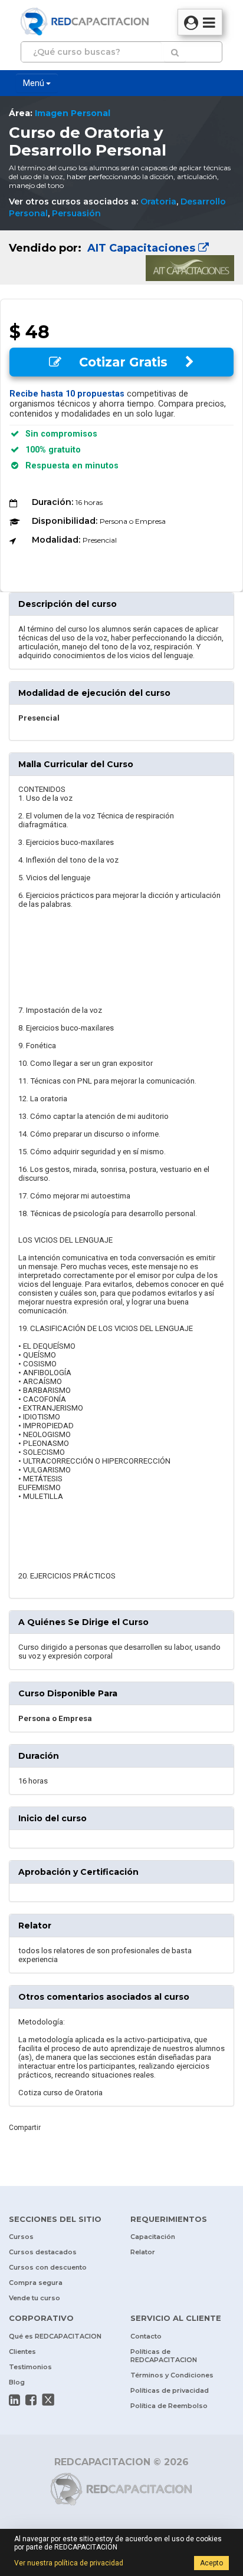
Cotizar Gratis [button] (123, 362)
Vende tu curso (35, 2298)
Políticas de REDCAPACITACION (164, 2356)
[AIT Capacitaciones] (121, 257)
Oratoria (158, 202)
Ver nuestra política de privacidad (69, 2563)
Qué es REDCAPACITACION (55, 2336)
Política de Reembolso (169, 2406)
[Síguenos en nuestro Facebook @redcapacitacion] (31, 2400)
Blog (17, 2382)
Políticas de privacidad (170, 2390)
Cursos (21, 2237)
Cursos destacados (43, 2252)
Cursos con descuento (48, 2267)
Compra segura (36, 2283)
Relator (143, 2252)
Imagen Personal (73, 113)
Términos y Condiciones (172, 2375)
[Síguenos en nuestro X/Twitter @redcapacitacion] (48, 2400)
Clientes (22, 2352)
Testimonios (30, 2367)
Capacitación (153, 2237)
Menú (35, 83)
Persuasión (76, 213)
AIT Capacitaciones (141, 248)
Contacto (146, 2336)
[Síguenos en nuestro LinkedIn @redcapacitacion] (14, 2400)
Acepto (211, 2563)
